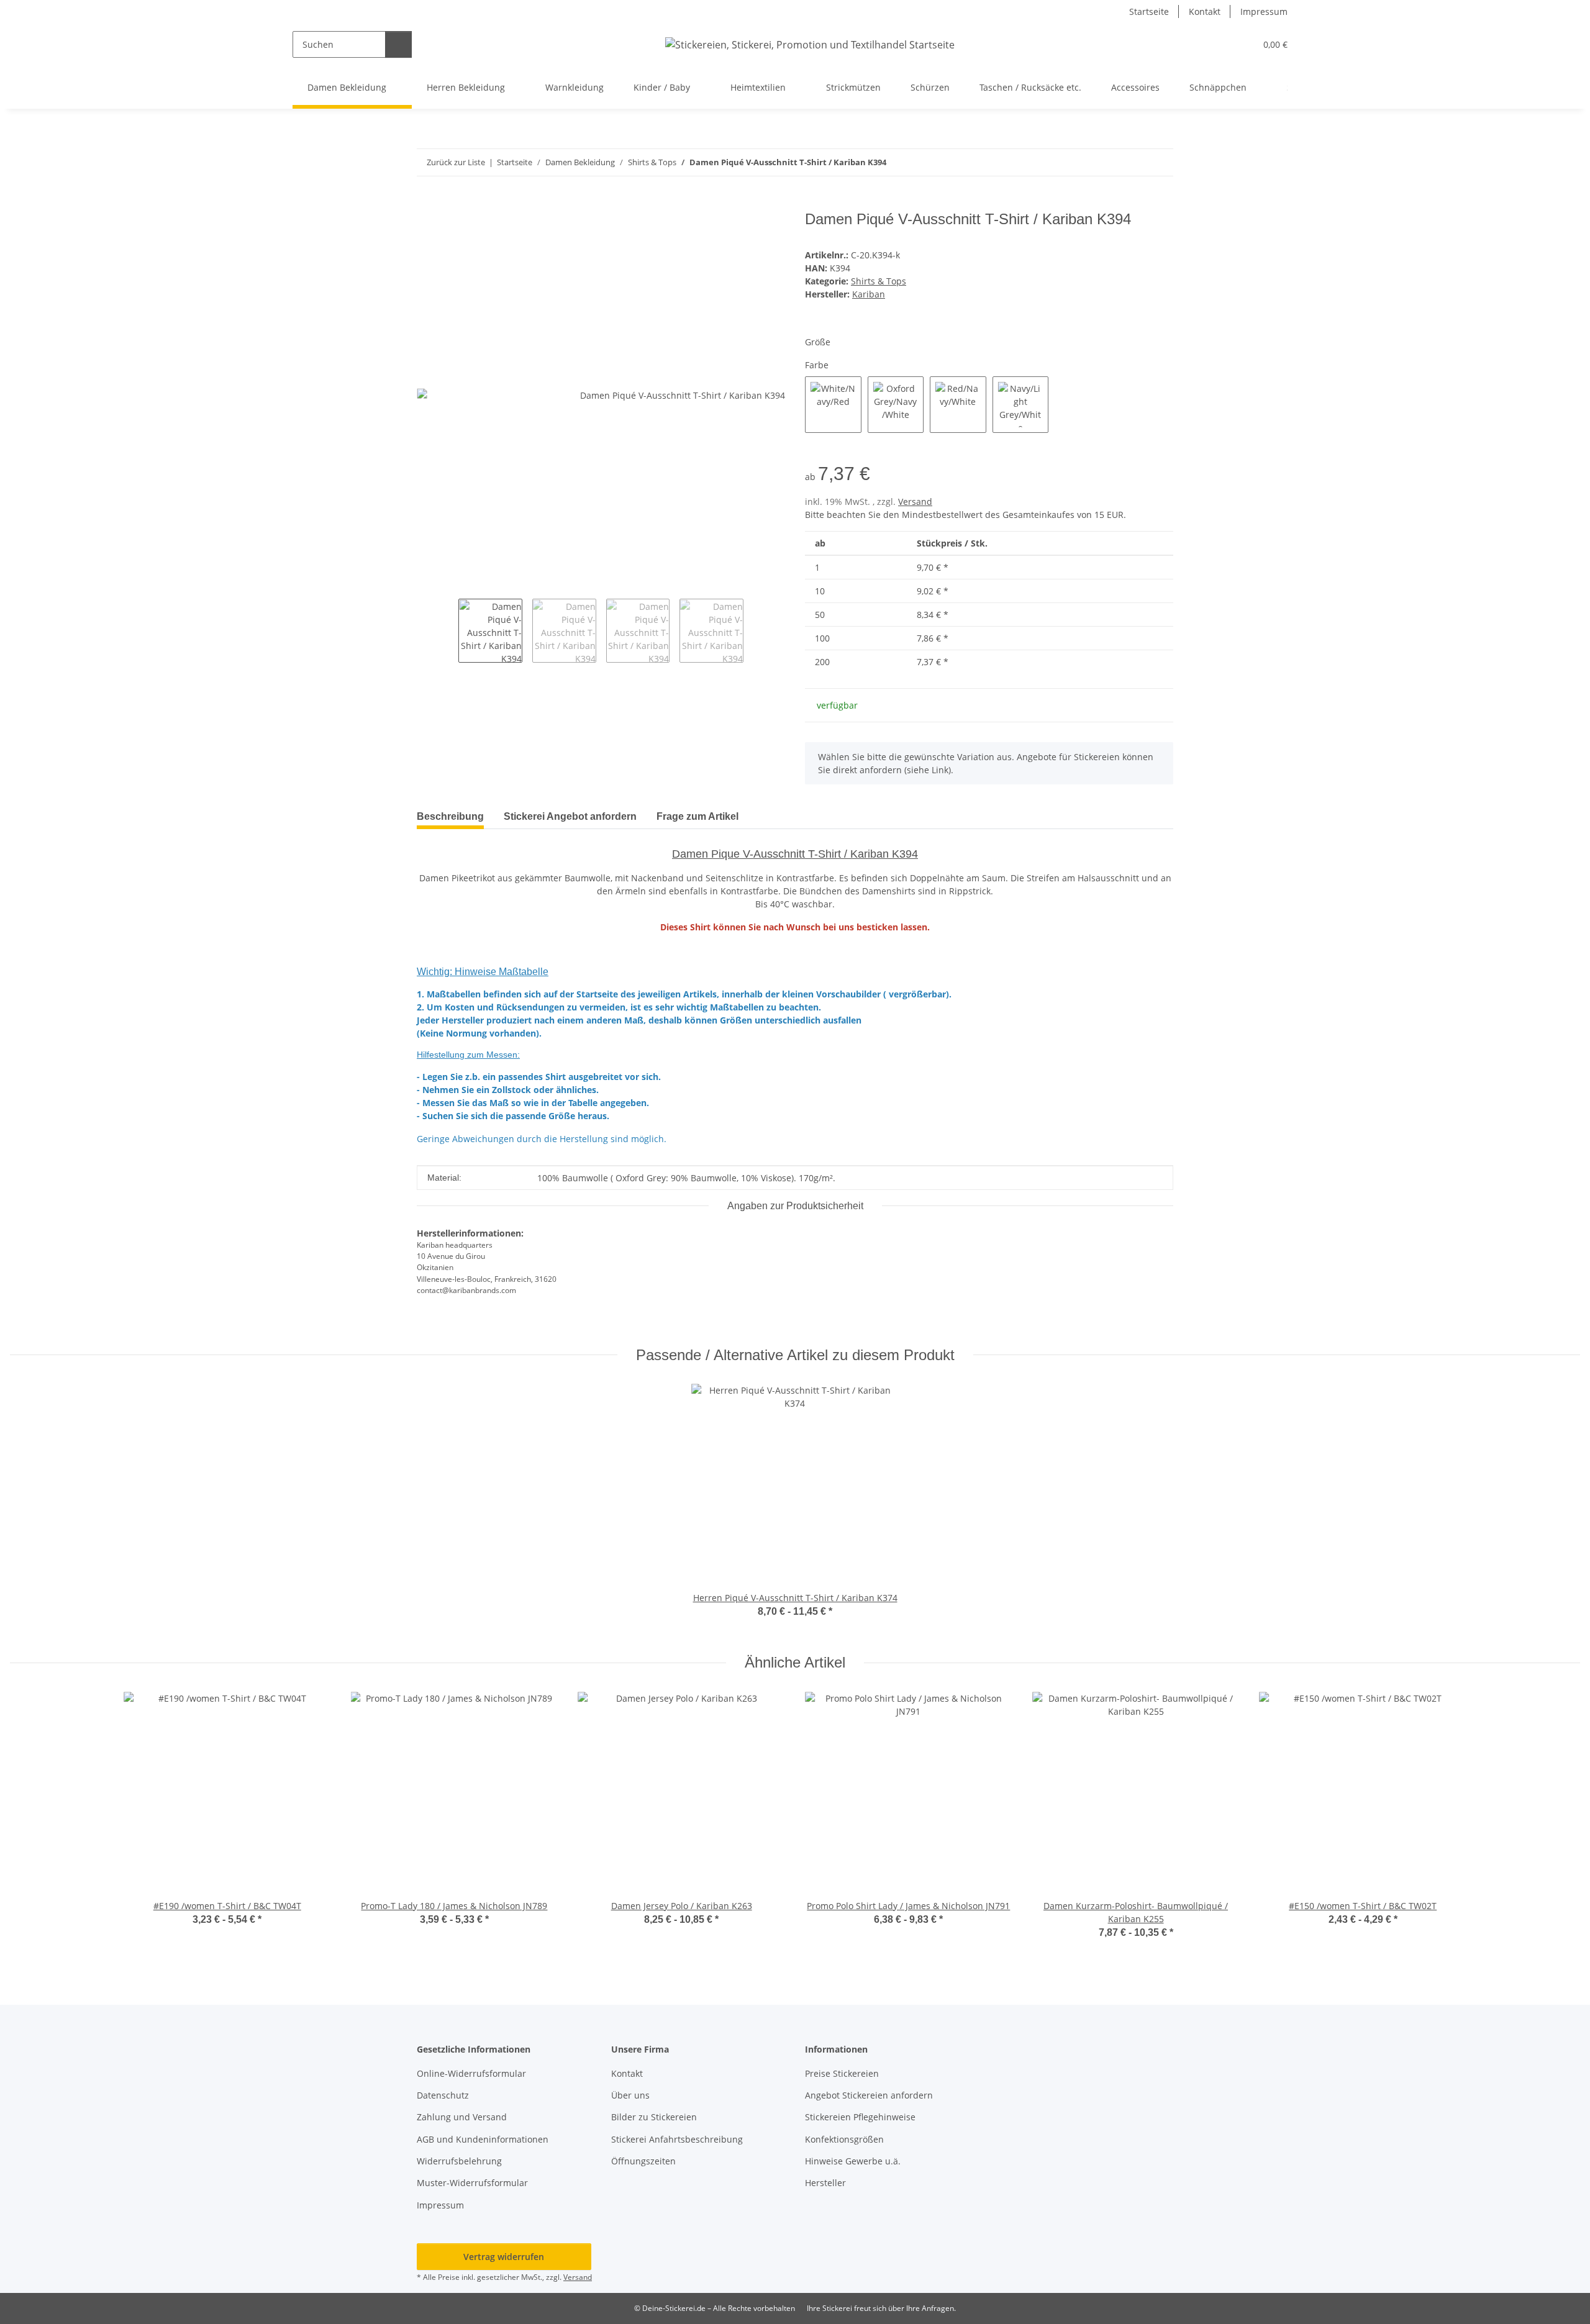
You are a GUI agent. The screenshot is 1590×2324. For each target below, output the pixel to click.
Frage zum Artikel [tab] (697, 816)
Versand (915, 502)
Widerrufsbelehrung (459, 2161)
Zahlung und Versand (462, 2117)
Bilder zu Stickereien (654, 2117)
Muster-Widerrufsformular (472, 2183)
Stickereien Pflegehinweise (860, 2117)
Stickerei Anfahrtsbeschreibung (677, 2139)
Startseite (1149, 11)
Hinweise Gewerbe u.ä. (853, 2161)
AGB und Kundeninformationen (483, 2139)
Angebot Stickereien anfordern (869, 2095)
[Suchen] (398, 44)
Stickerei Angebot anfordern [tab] (570, 816)
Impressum (1264, 11)
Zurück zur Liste (456, 162)
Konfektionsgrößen (844, 2139)
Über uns (630, 2095)
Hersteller (825, 2183)
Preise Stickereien (842, 2073)
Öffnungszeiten (643, 2161)
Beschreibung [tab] (450, 816)
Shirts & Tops (879, 281)
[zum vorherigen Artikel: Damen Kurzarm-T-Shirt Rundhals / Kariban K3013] (1133, 162)
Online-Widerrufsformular (471, 2073)
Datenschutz (443, 2095)
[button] (1221, 44)
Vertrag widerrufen (504, 2257)
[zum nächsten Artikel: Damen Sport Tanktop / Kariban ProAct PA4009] (1160, 162)
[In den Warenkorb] (427, 204)
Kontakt (1205, 11)
